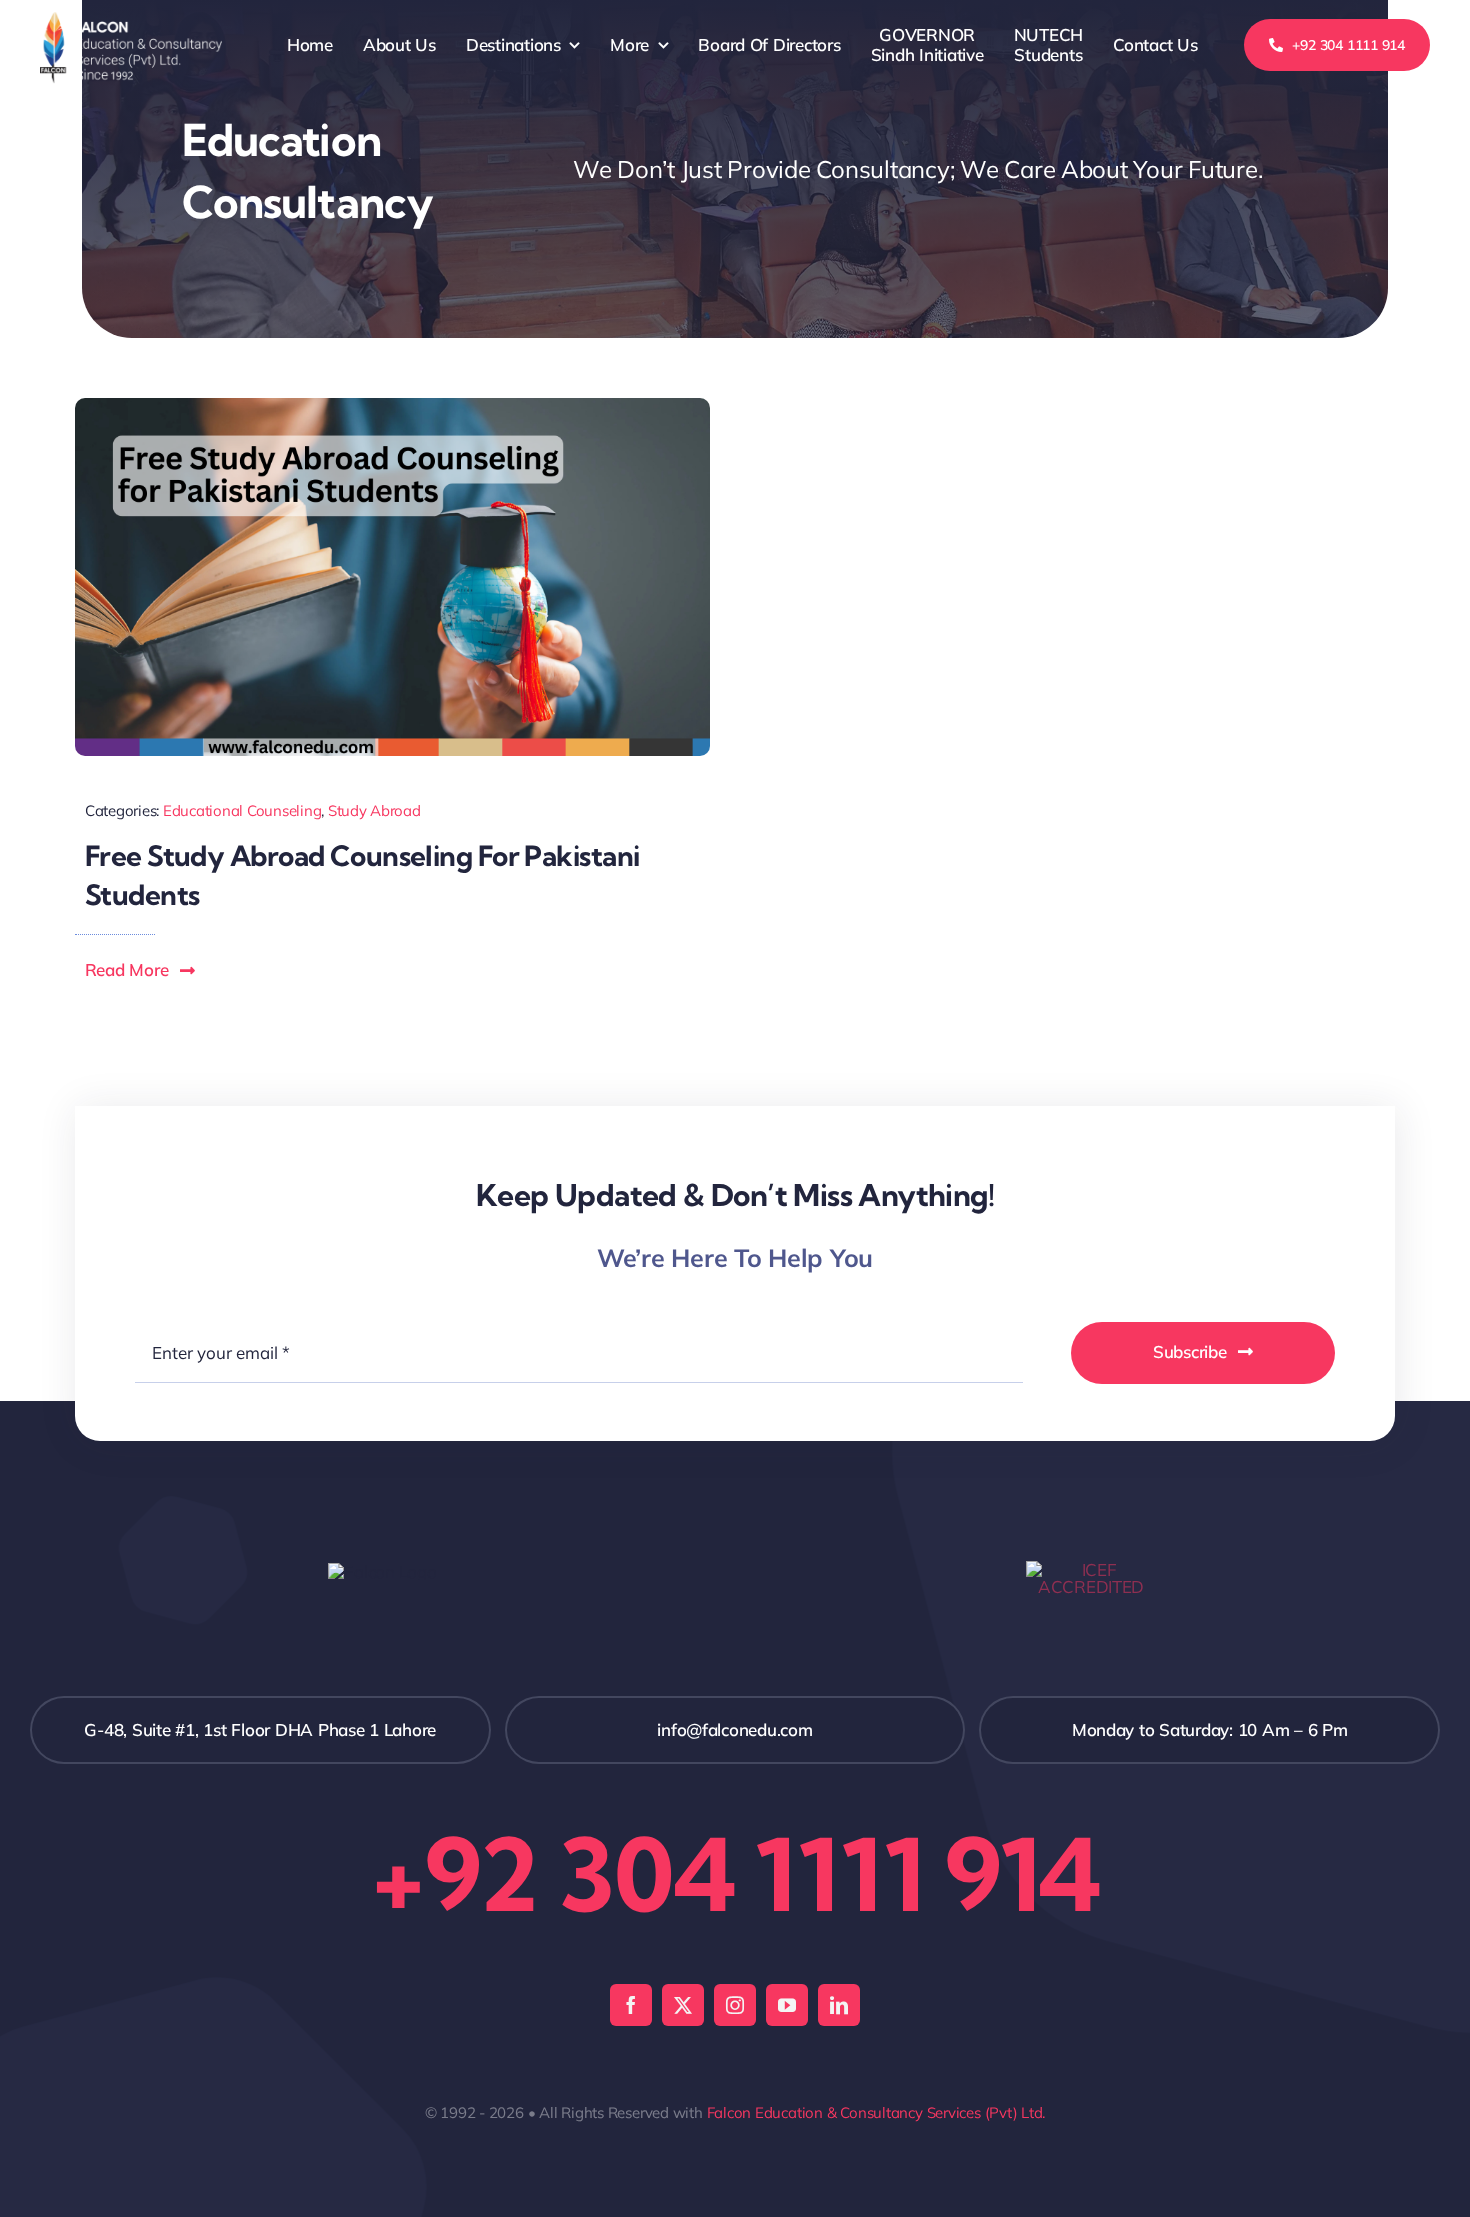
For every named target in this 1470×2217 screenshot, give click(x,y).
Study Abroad (374, 810)
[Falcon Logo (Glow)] (131, 20)
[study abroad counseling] (392, 406)
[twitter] (683, 2005)
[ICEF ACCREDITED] (1091, 1569)
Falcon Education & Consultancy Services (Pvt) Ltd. (876, 2112)
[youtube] (787, 2005)
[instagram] (735, 2005)
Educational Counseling (242, 810)
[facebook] (631, 2005)
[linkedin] (839, 2005)
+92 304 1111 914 (735, 1874)
